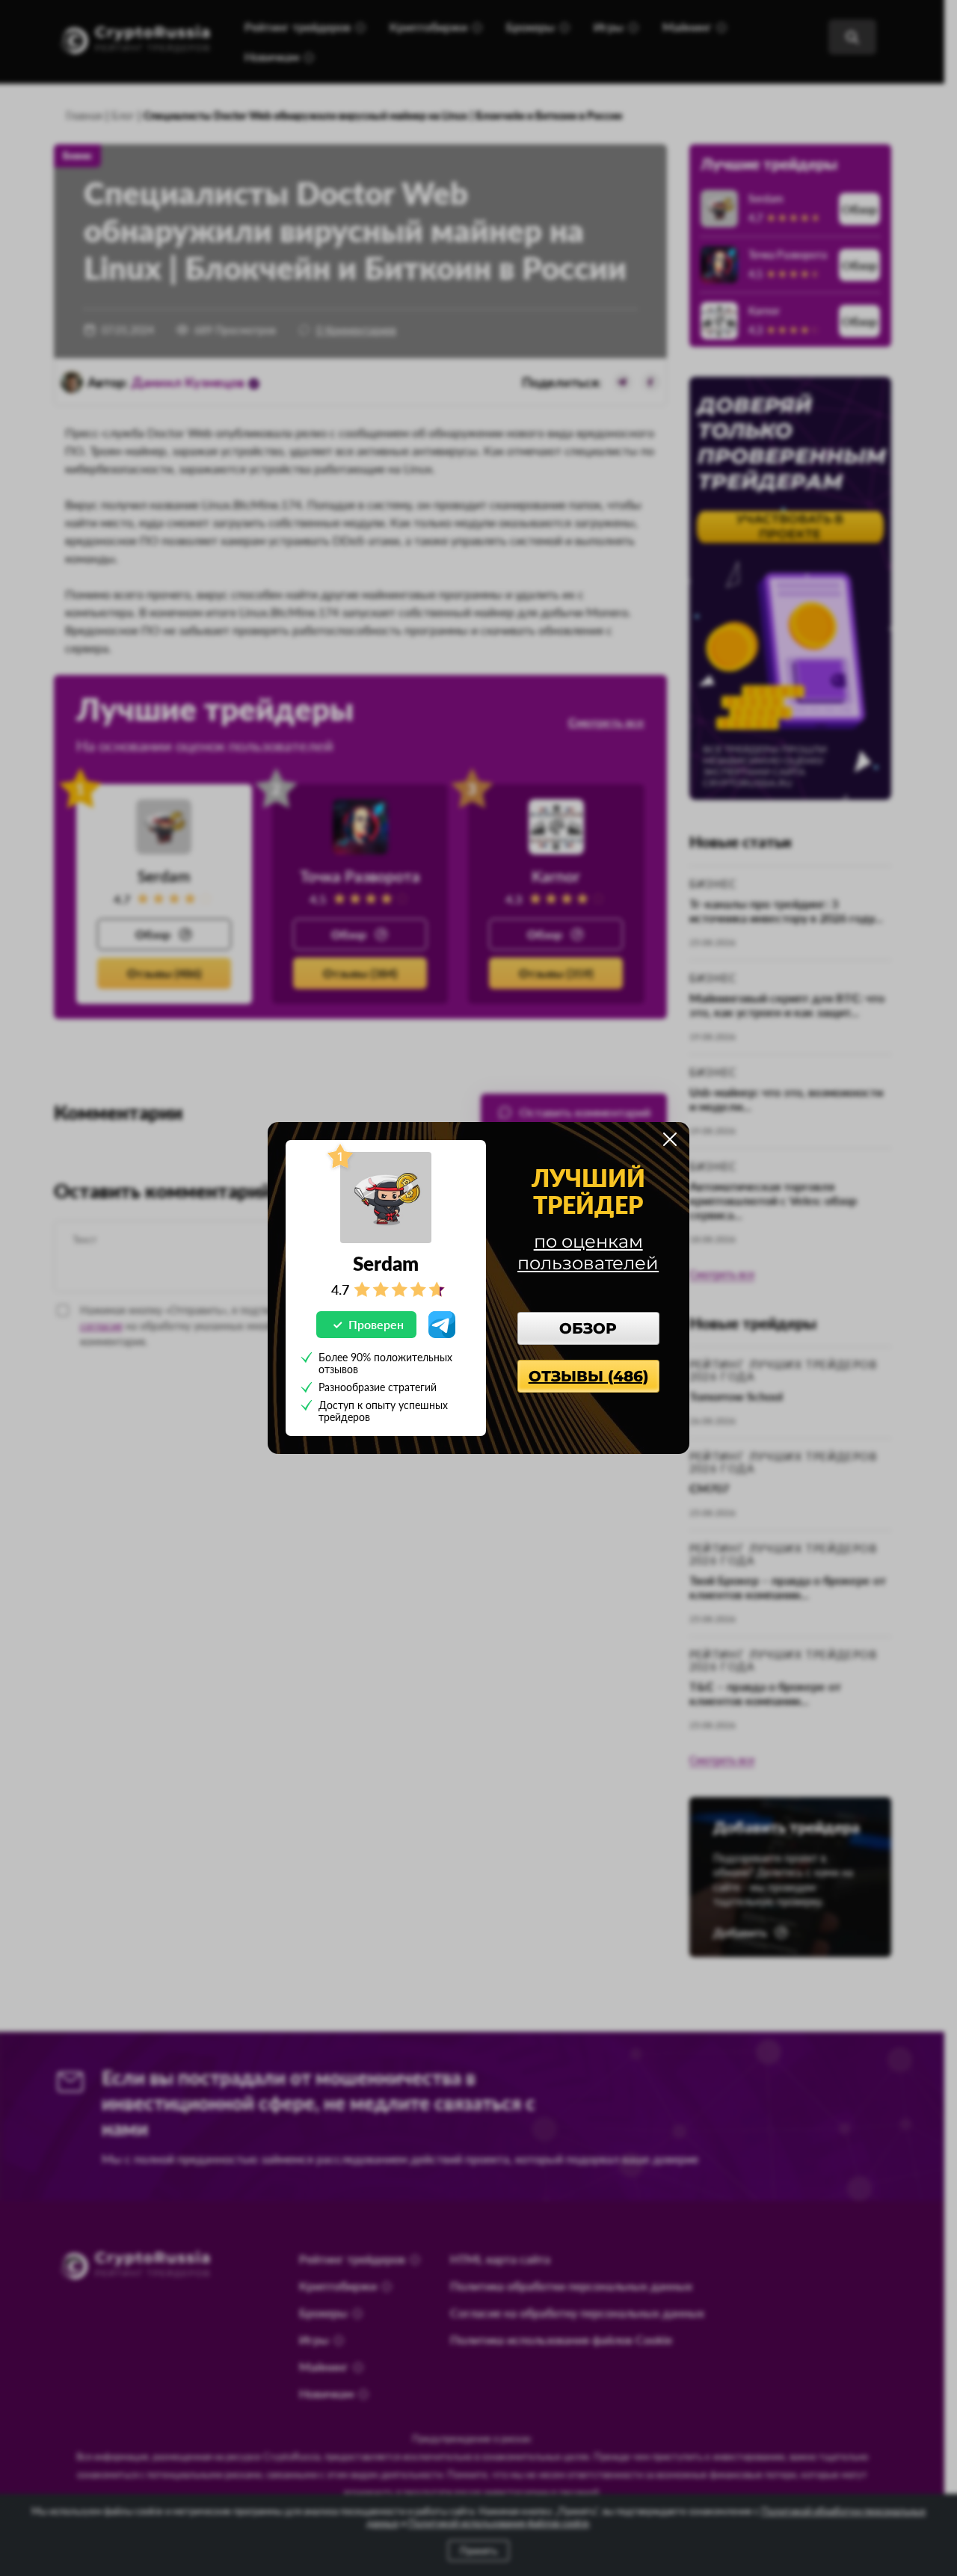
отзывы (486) (588, 1376)
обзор (588, 1328)
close (670, 1139)
